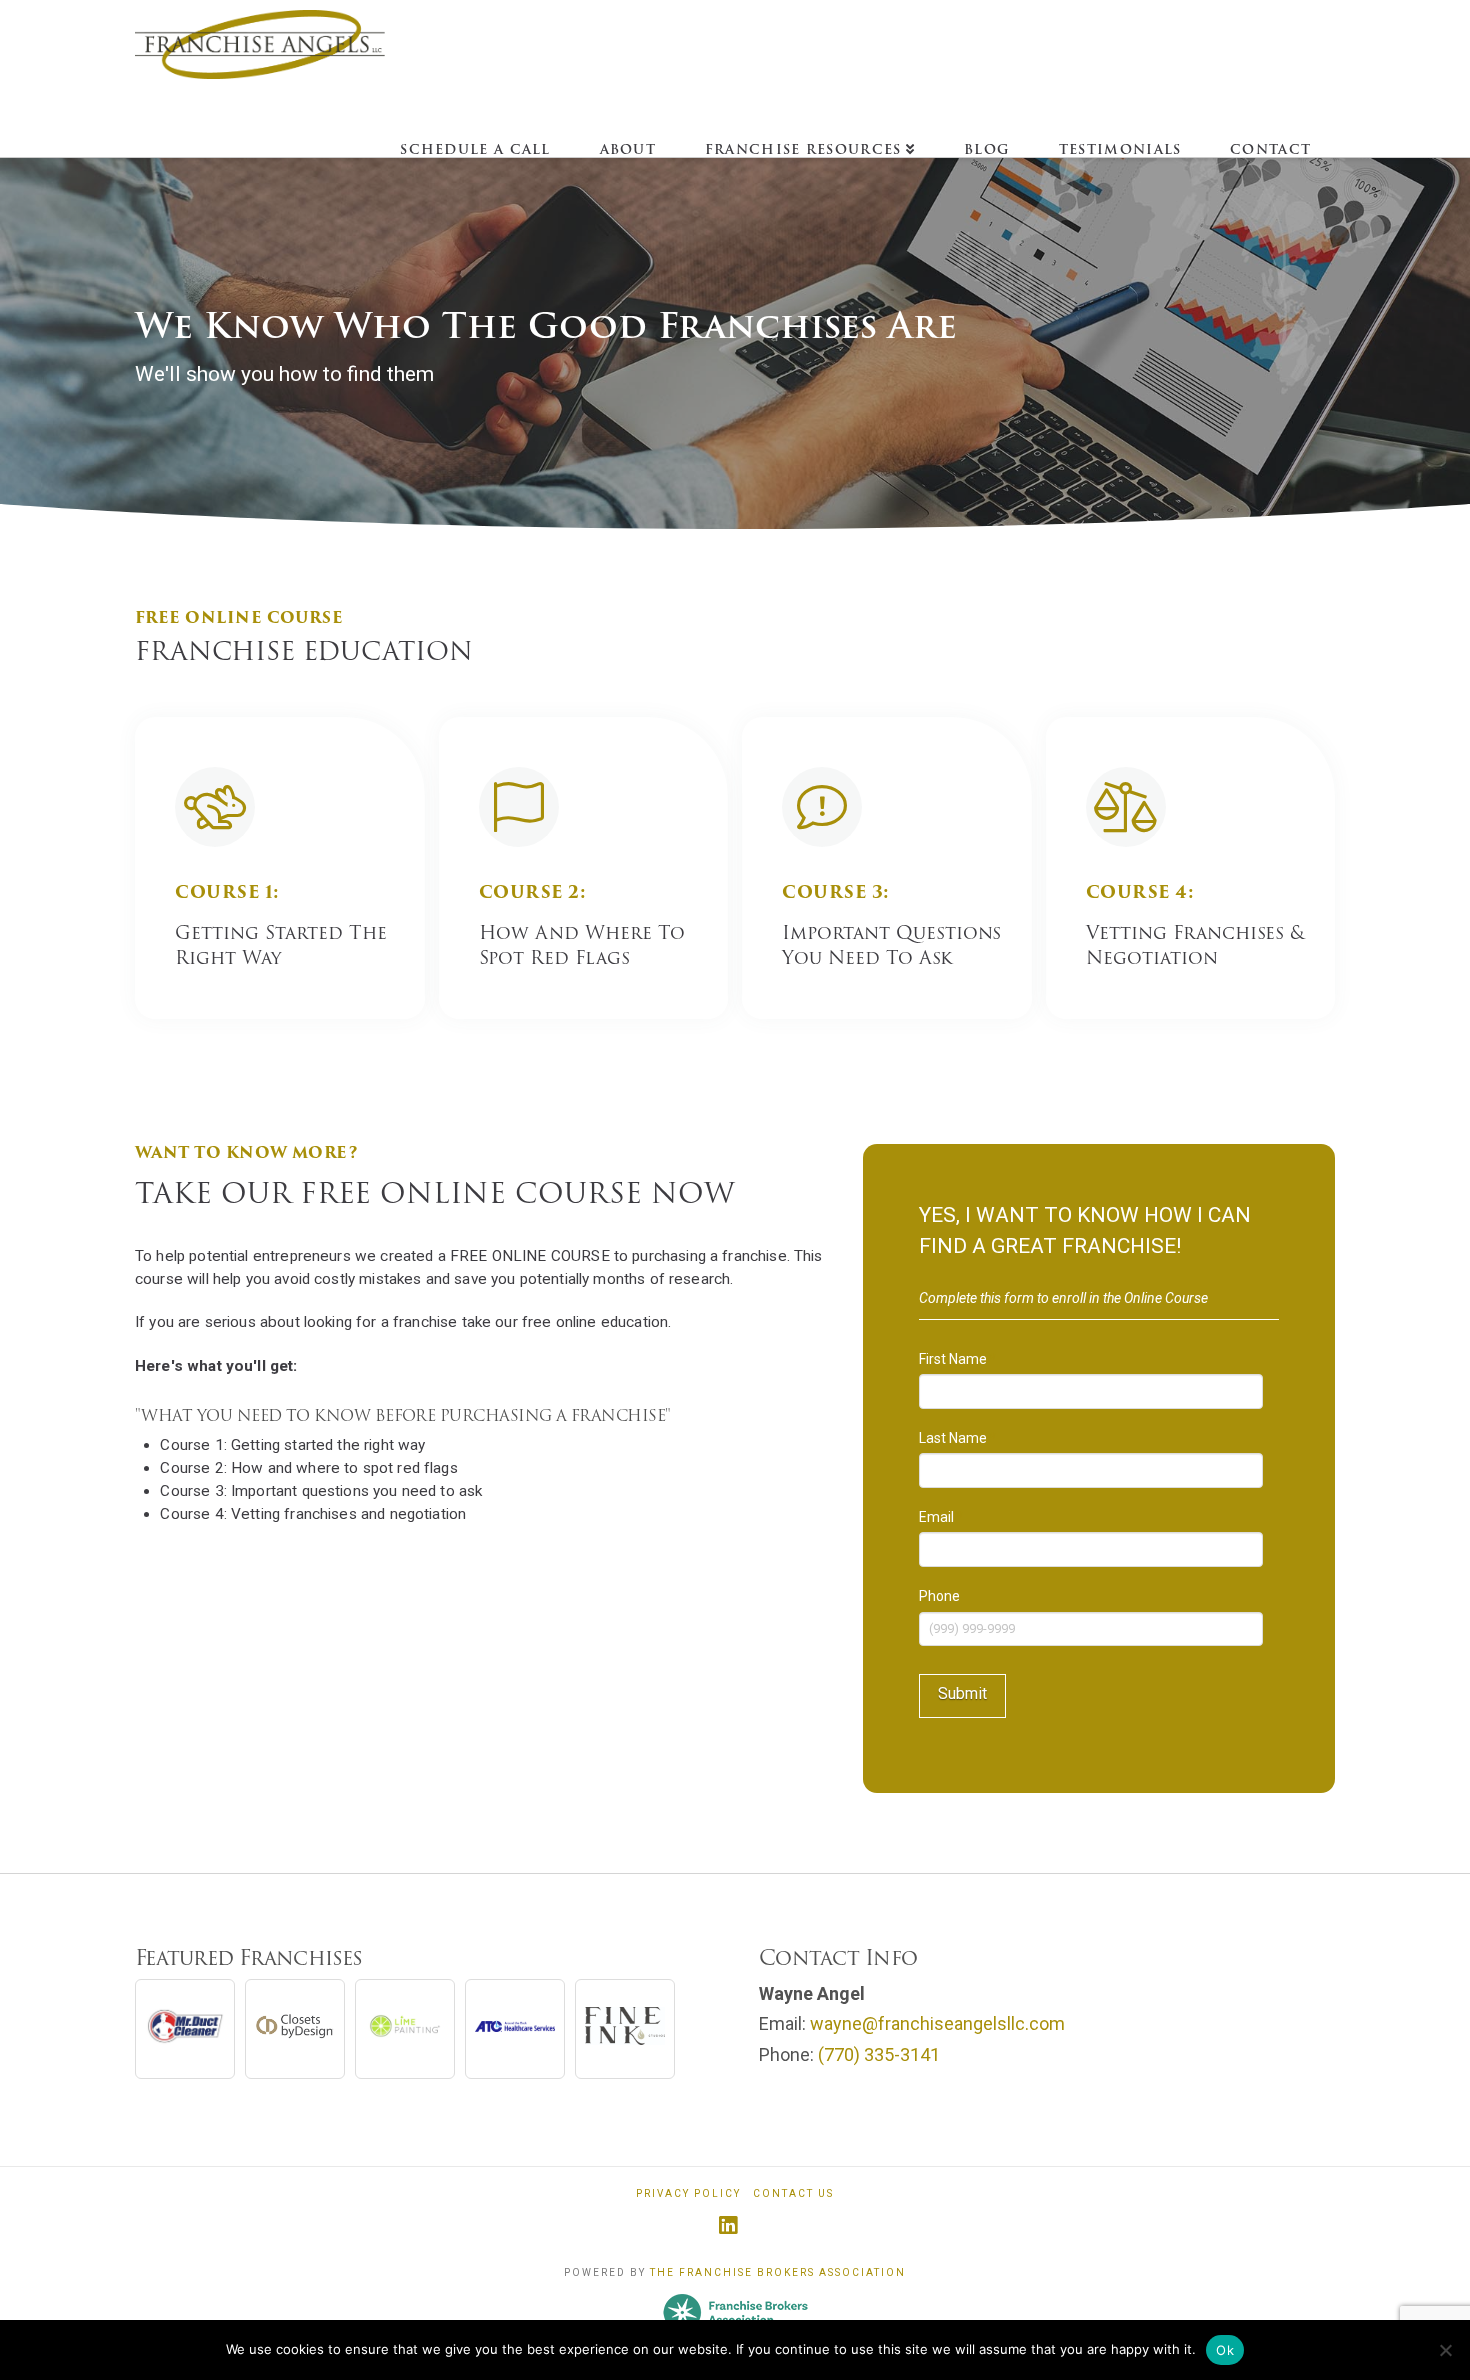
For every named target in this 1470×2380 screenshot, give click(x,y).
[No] (1445, 2350)
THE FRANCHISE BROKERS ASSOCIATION (778, 2272)
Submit (962, 1693)
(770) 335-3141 (879, 2054)
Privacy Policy (688, 2193)
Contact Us (793, 2193)
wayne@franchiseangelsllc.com (937, 2023)
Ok (1225, 2350)
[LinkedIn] (735, 2223)
